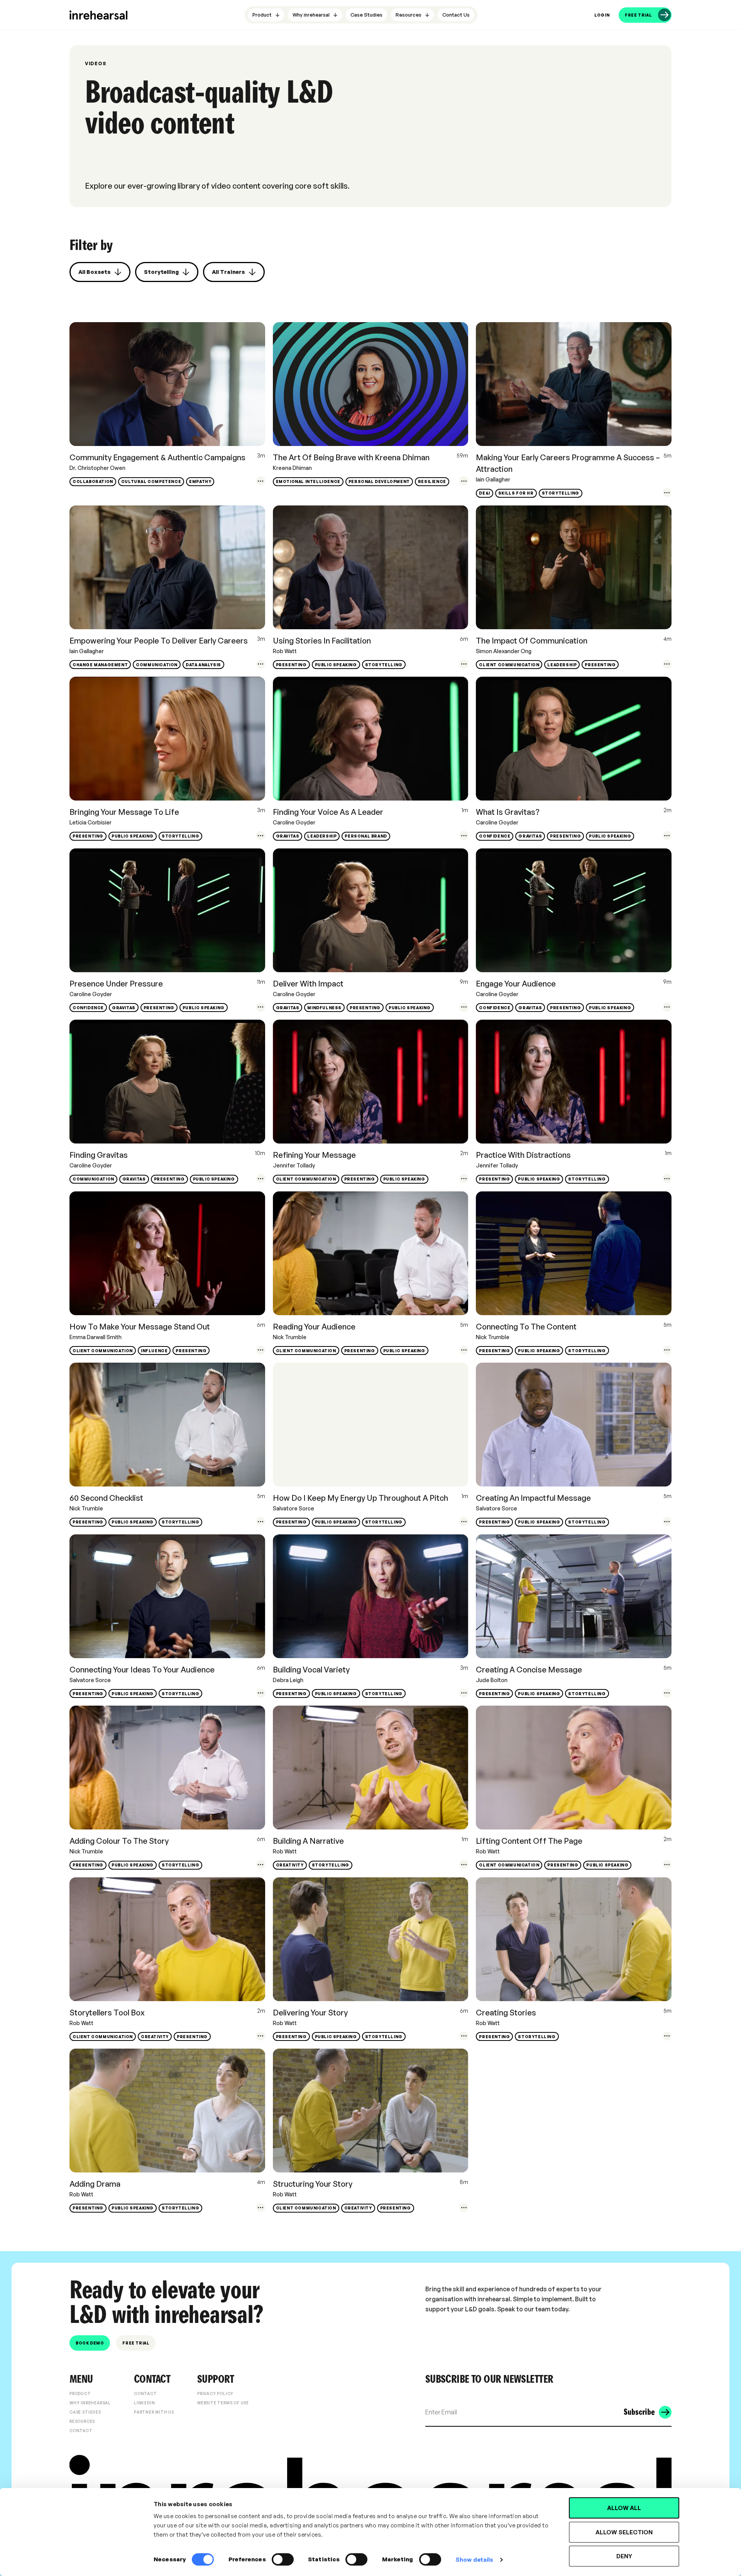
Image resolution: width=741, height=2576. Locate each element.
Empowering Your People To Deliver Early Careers (159, 641)
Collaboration (93, 481)
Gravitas (288, 836)
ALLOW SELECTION (624, 2532)
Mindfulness (324, 1008)
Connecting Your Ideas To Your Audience (142, 1670)
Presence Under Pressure (116, 984)
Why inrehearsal (90, 2403)
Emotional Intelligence (308, 481)
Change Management (100, 665)
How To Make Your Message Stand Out (140, 1327)
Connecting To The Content (526, 1327)
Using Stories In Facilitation (322, 641)
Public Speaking (336, 665)
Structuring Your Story (313, 2184)
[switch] (283, 2559)
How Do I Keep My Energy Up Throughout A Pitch (360, 1498)
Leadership (562, 665)
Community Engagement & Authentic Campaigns (157, 457)
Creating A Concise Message (529, 1670)
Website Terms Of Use (223, 2403)
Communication (157, 665)
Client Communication (509, 665)
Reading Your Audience (314, 1327)
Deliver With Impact (308, 984)
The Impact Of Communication (532, 641)
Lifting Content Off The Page (529, 1841)
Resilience (432, 481)
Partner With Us (154, 2412)
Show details (474, 2560)
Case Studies (85, 2412)
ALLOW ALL (624, 2508)
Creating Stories (506, 2013)
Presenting (291, 665)
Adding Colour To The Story (119, 1841)
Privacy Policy (215, 2394)
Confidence (495, 836)
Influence (154, 1351)
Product (80, 2394)
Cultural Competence (151, 481)
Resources (82, 2421)
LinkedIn (144, 2403)
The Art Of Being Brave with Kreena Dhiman (351, 457)
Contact (81, 2431)
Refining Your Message (314, 1155)
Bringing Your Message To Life (124, 812)
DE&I (484, 493)
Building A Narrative (308, 1841)
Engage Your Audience (516, 984)
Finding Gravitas (99, 1155)
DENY (624, 2556)
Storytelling (561, 493)
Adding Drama (95, 2184)
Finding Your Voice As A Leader (328, 812)
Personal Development (379, 481)
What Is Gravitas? (508, 812)
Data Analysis (203, 665)
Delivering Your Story (310, 2013)
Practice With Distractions (523, 1155)
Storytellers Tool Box (107, 2013)
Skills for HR (516, 493)
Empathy (200, 481)
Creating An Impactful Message (533, 1498)
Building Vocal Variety (311, 1670)
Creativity (290, 1865)
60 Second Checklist (106, 1498)
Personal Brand (366, 836)
